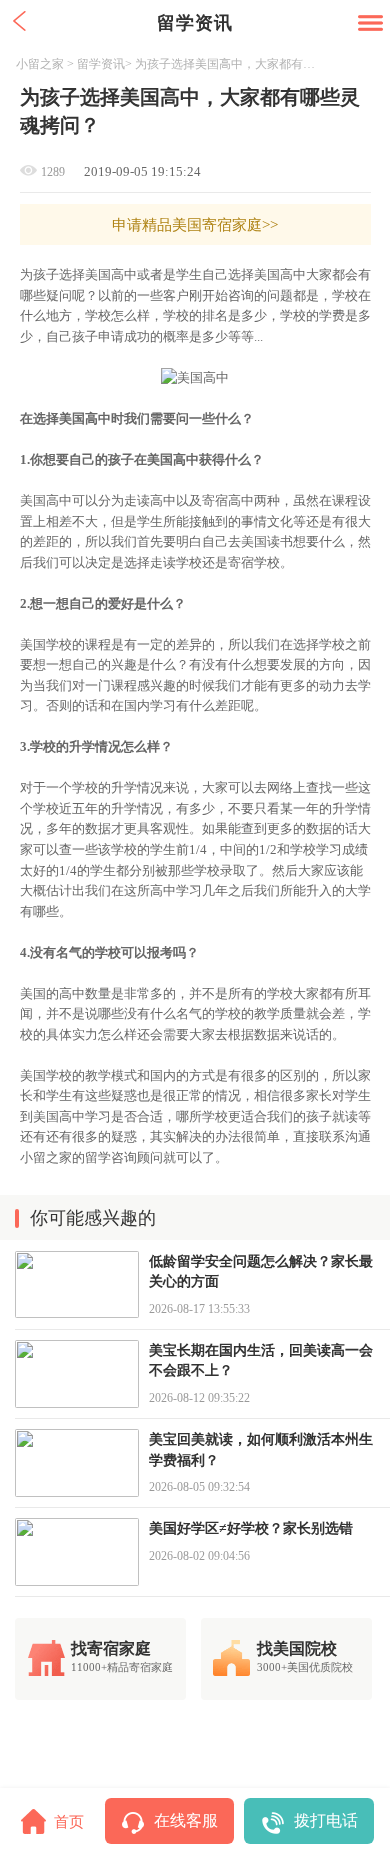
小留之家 (40, 64)
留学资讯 (101, 64)
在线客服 (186, 1820)
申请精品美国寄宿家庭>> (195, 224)
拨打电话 (326, 1820)
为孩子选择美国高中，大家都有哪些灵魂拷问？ (226, 64)
